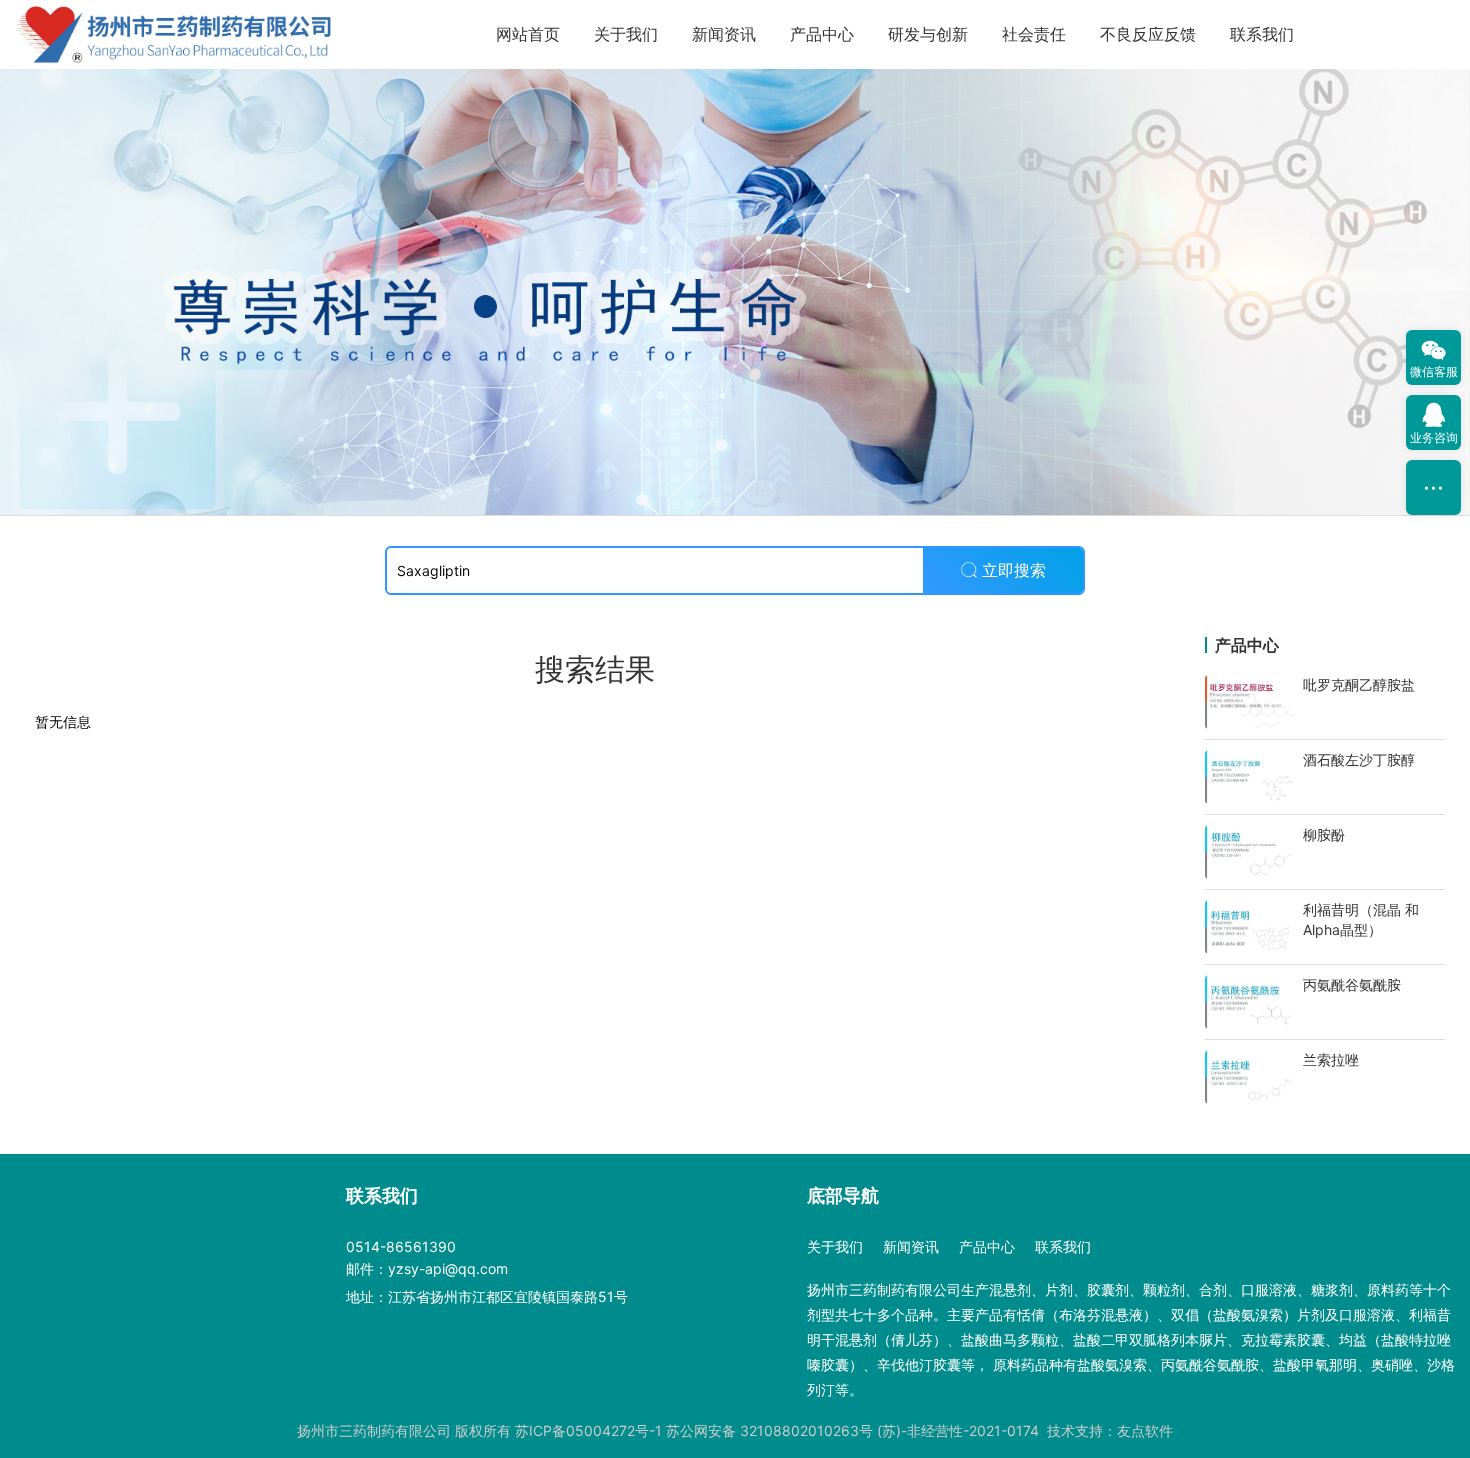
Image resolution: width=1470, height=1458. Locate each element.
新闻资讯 (724, 34)
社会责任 (1034, 34)
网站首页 (528, 34)
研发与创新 (928, 34)
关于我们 (626, 34)
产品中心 (822, 34)
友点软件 (1145, 1430)
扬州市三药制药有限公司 (374, 1430)
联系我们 (1262, 34)
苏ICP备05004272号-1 (588, 1430)
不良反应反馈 (1148, 34)
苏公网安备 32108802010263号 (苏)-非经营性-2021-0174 (852, 1430)
